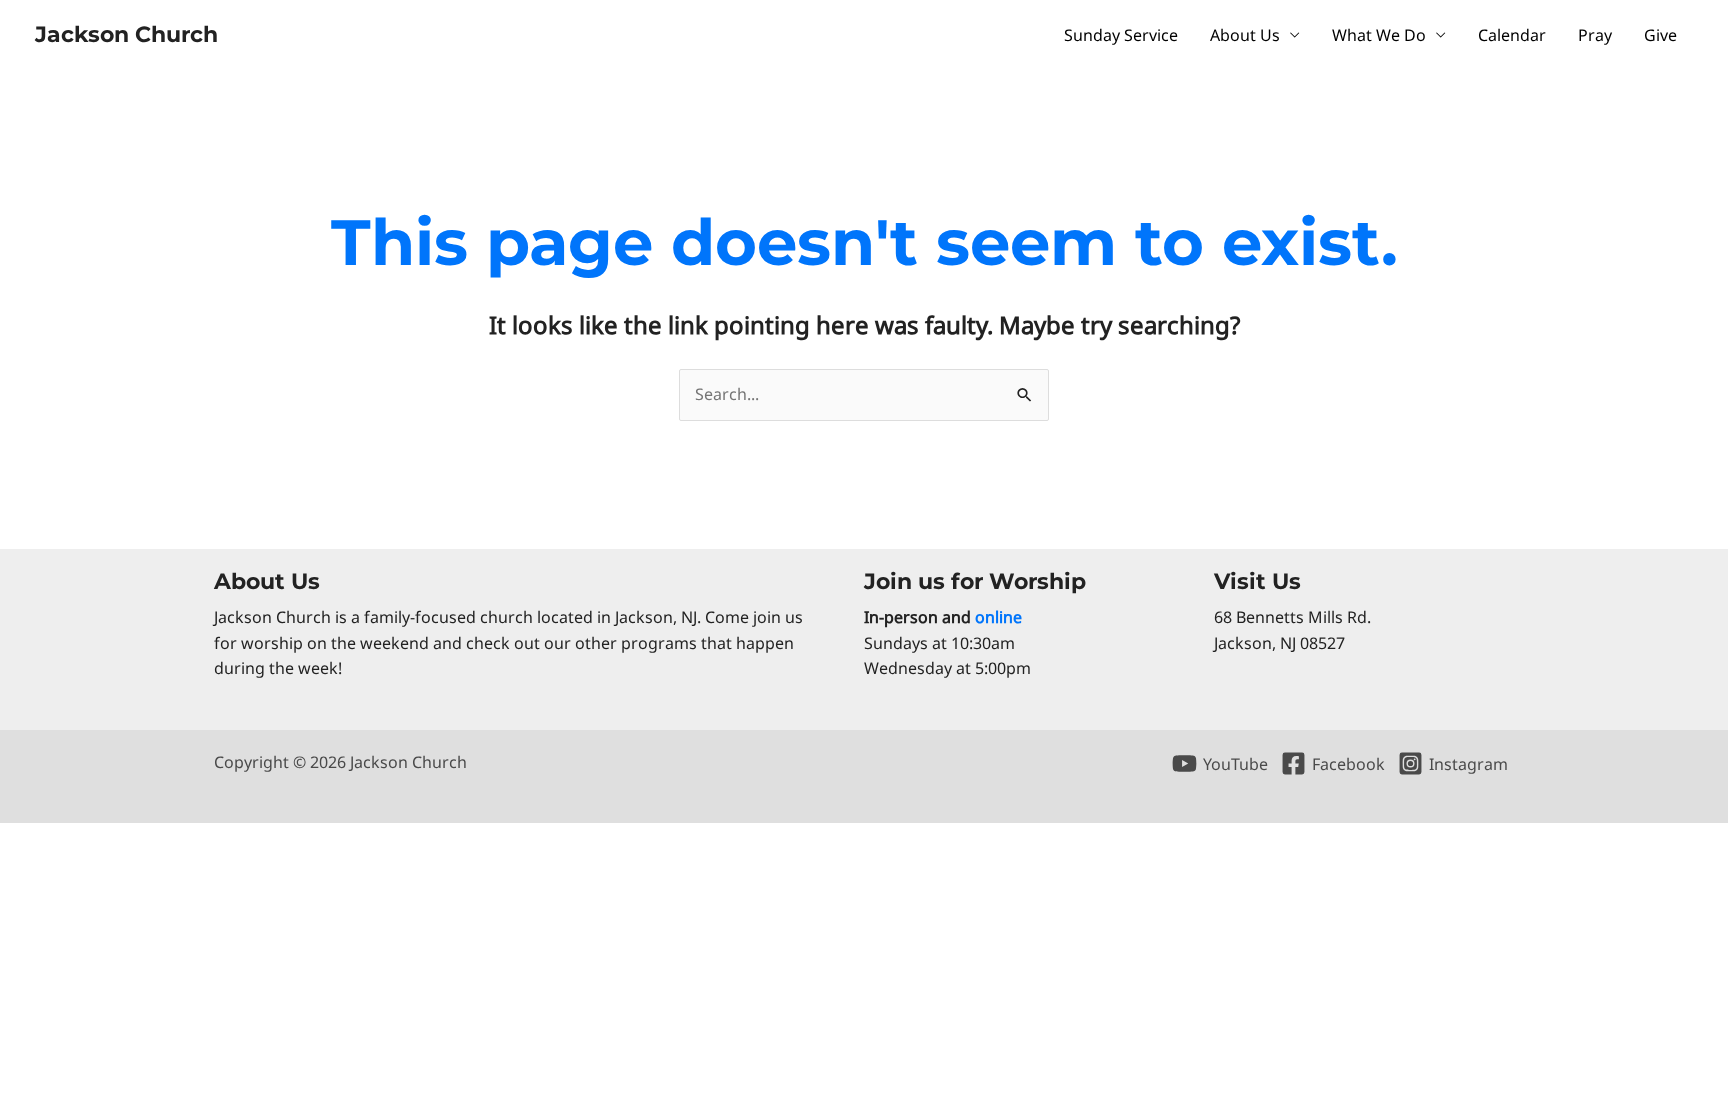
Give (1660, 35)
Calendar (1512, 35)
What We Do (1379, 35)
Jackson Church (126, 34)
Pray (1595, 35)
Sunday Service (1121, 35)
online (998, 617)
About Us (1245, 35)
